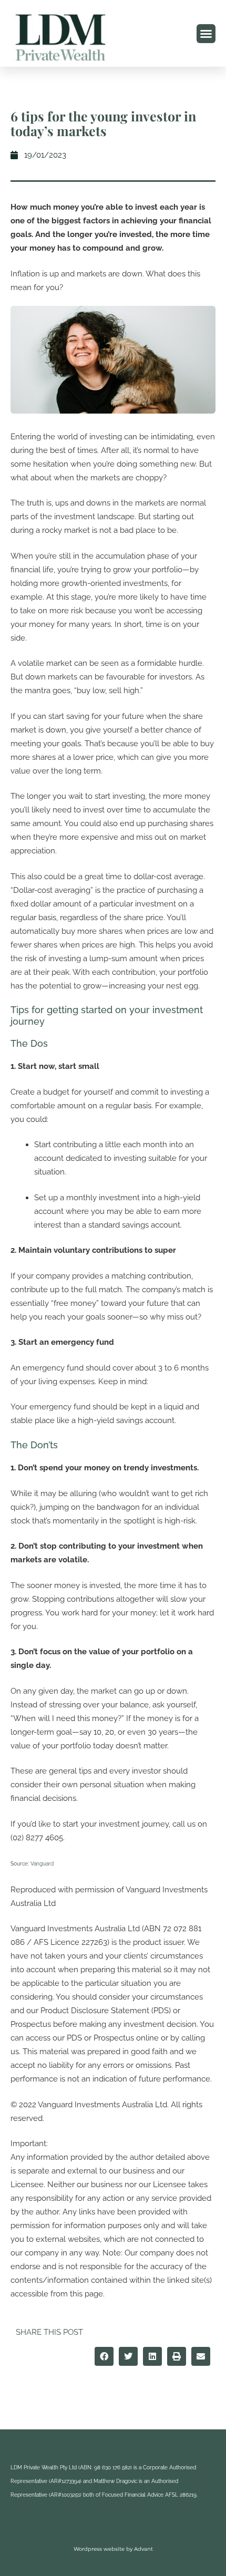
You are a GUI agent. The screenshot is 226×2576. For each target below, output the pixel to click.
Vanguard (42, 1864)
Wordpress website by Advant (113, 2549)
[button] (206, 34)
